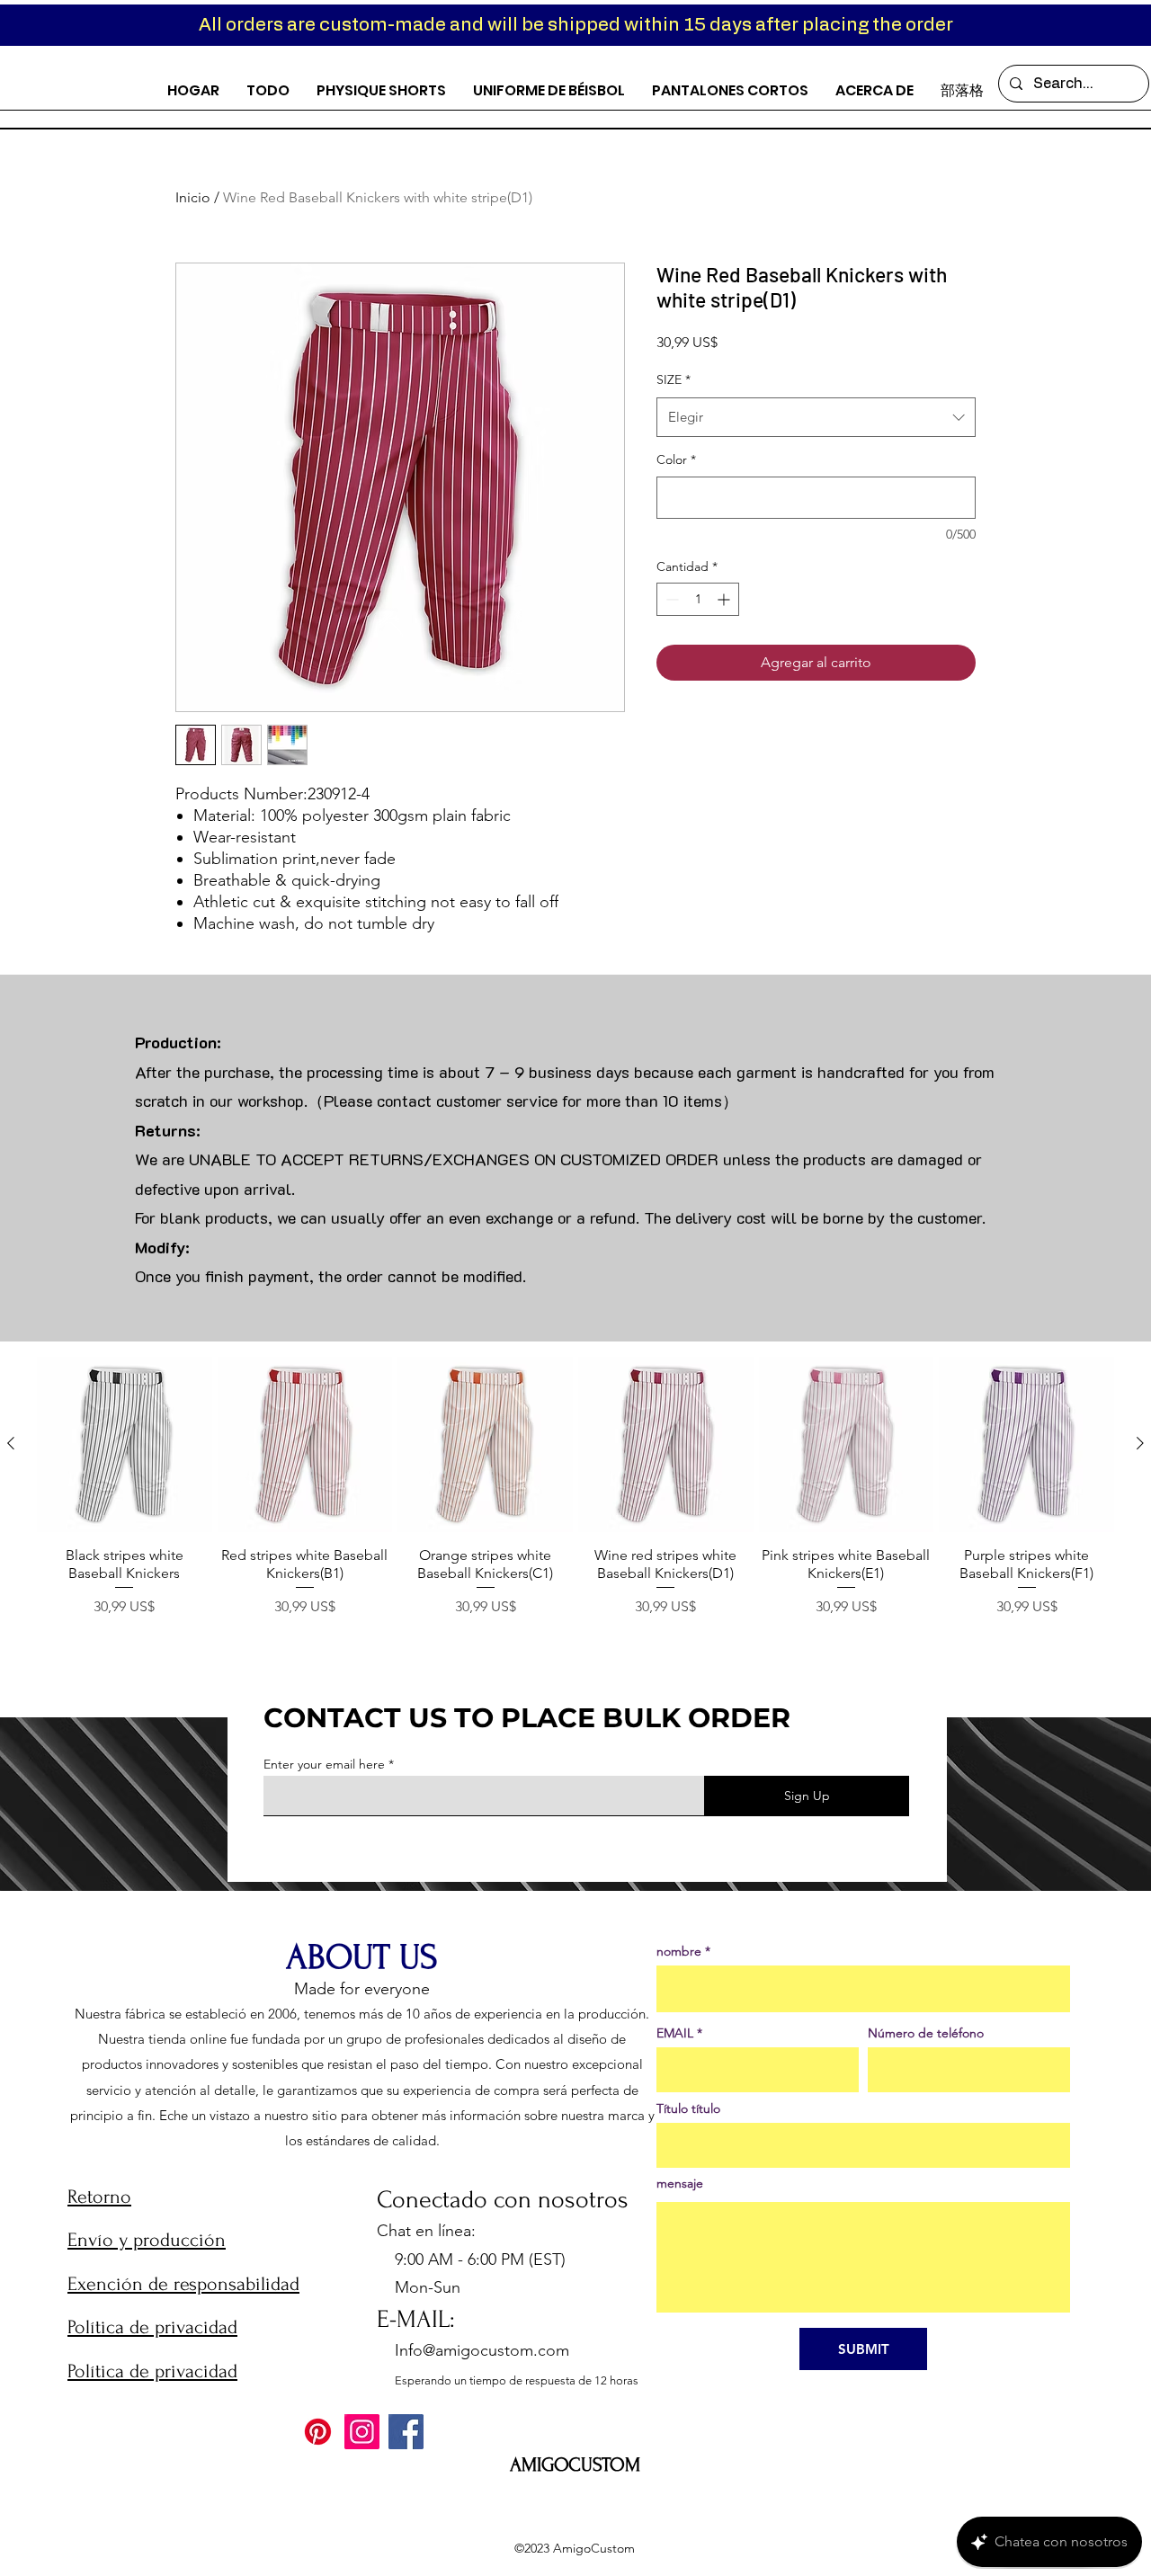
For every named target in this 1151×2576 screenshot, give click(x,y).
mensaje (680, 2183)
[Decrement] (670, 599)
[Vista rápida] (125, 1444)
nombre (679, 1951)
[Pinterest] (318, 2432)
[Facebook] (406, 2432)
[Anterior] (11, 1443)
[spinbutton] (698, 599)
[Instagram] (362, 2432)
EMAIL (675, 2033)
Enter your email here (324, 1764)
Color (676, 459)
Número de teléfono (926, 2033)
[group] (575, 1497)
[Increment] (725, 599)
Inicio (193, 197)
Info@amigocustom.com (482, 2350)
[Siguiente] (1140, 1443)
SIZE (674, 379)
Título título (688, 2108)
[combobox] (816, 417)
